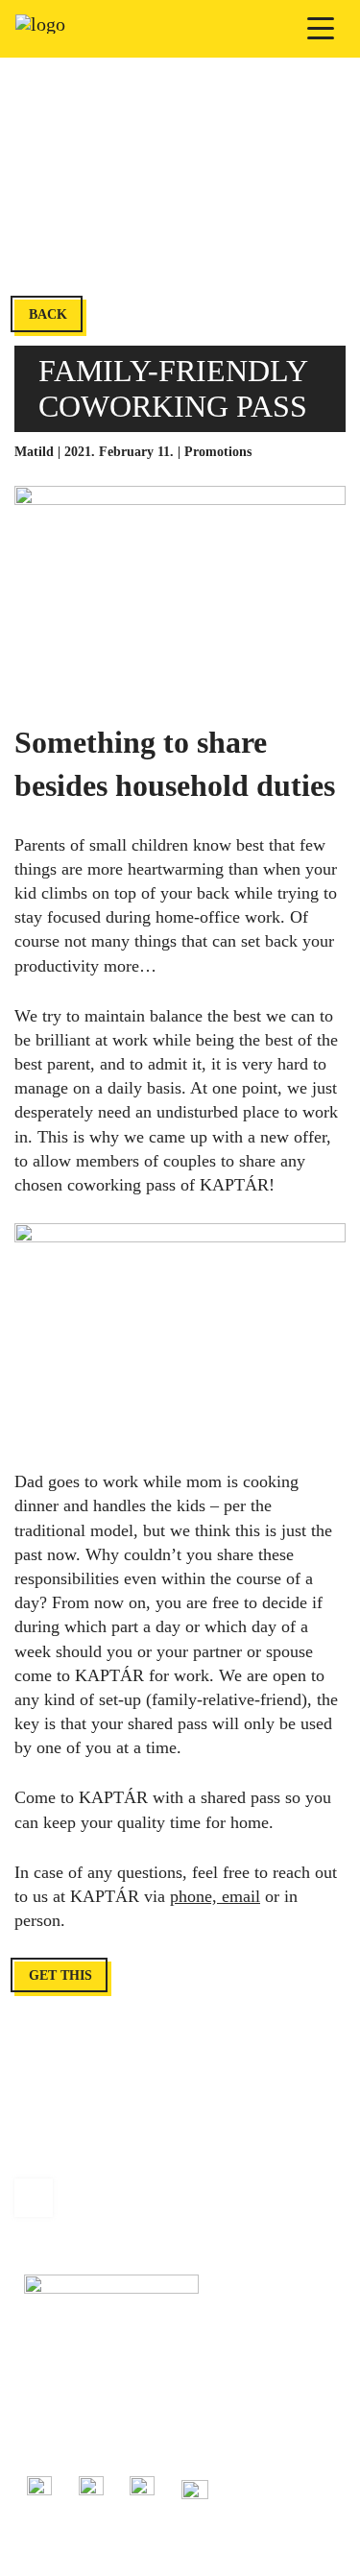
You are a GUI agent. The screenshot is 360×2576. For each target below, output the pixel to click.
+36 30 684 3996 (71, 2414)
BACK (48, 314)
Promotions (218, 452)
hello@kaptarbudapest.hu (93, 2435)
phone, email (215, 1896)
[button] (322, 28)
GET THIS (60, 1975)
